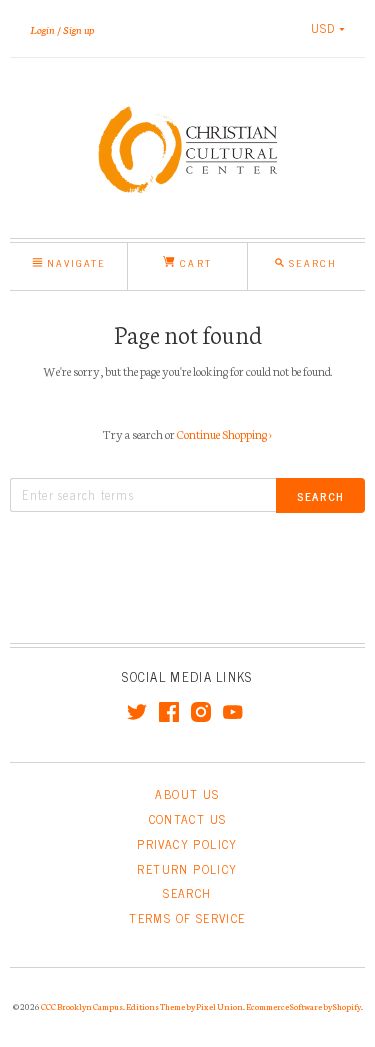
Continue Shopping (224, 433)
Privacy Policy (187, 844)
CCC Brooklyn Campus (82, 1006)
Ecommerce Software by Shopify (303, 1006)
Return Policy (187, 869)
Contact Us (188, 819)
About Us (187, 794)
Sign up (78, 29)
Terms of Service (187, 918)
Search (187, 893)
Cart (193, 262)
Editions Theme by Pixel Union (184, 1006)
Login (42, 29)
